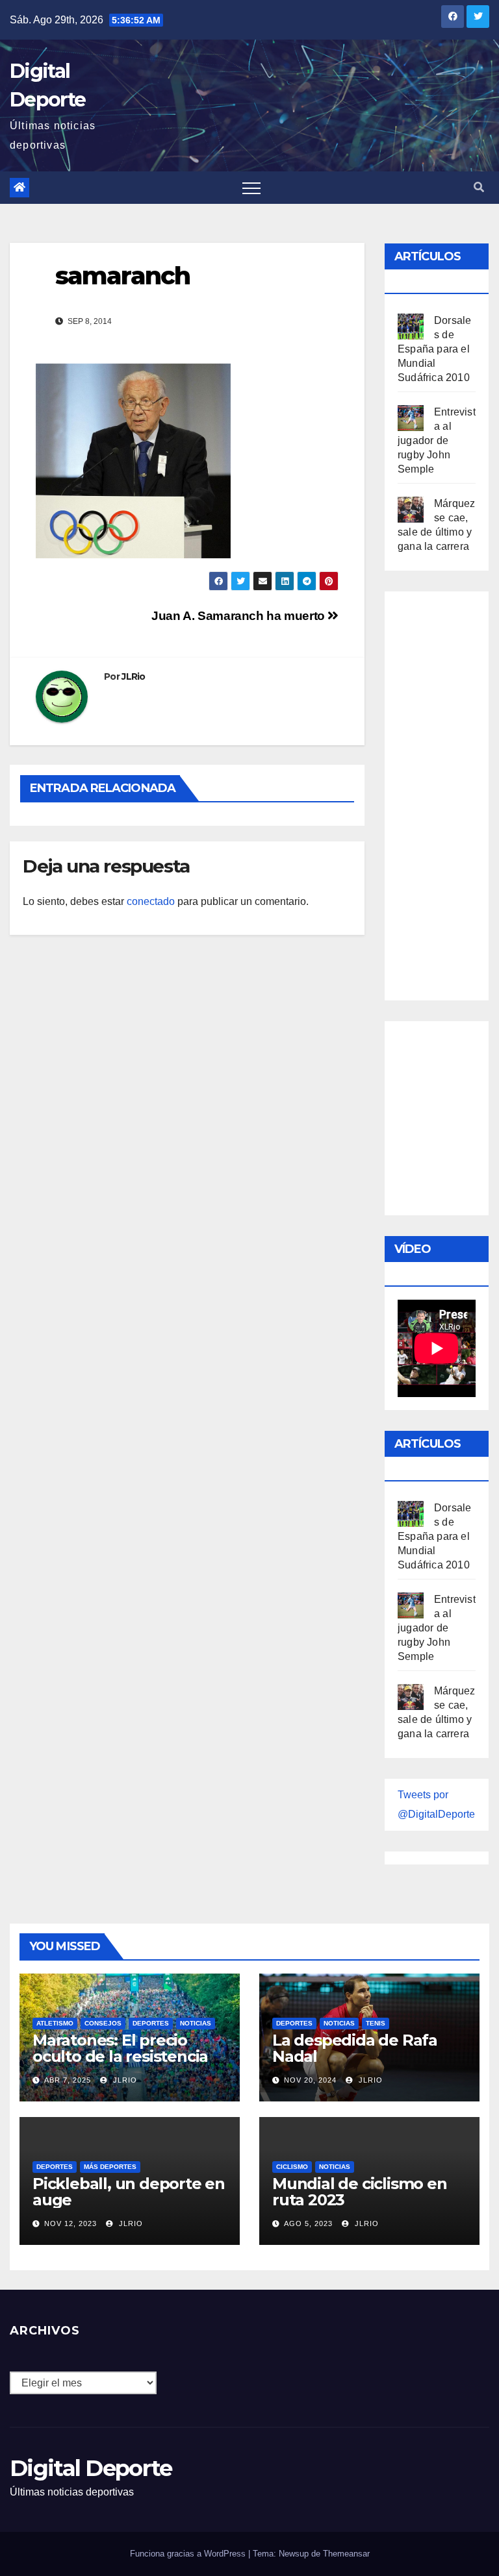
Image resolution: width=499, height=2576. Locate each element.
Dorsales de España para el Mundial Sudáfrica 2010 (434, 349)
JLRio (134, 676)
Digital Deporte (91, 2468)
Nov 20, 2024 (310, 2080)
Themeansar (346, 2554)
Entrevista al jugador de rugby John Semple (437, 440)
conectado (151, 901)
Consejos (103, 2023)
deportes (151, 2023)
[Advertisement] (448, 793)
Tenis (376, 2023)
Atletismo (55, 2023)
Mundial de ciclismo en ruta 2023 (360, 2192)
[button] (479, 187)
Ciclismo (292, 2167)
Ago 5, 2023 (308, 2223)
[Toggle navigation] (251, 188)
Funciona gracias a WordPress (189, 2554)
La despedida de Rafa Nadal (355, 2048)
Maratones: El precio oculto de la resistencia (120, 2048)
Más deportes (110, 2167)
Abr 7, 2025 (68, 2080)
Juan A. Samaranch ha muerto (239, 616)
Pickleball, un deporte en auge (129, 2192)
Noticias (196, 2023)
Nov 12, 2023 (70, 2223)
